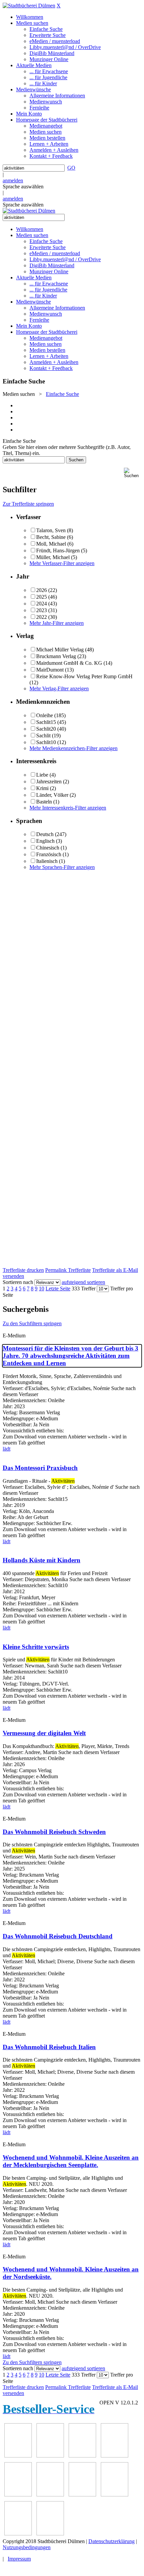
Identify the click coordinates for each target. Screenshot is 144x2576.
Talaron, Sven (51, 530)
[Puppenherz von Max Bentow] (115, 2495)
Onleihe (45, 715)
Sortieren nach (18, 1282)
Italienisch (47, 861)
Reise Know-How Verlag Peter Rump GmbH (84, 676)
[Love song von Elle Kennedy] (115, 2456)
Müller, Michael (53, 557)
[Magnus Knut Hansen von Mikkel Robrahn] (82, 2456)
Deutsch (45, 834)
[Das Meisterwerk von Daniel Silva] (50, 2495)
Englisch (45, 841)
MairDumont (50, 670)
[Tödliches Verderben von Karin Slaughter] (50, 2534)
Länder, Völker (52, 795)
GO (71, 168)
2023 (42, 610)
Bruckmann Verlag (56, 656)
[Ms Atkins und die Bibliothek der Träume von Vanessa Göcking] (50, 2456)
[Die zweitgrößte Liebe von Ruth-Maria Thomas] (18, 2534)
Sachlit (43, 735)
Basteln (44, 802)
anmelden (13, 180)
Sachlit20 (46, 729)
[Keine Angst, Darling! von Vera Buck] (18, 2495)
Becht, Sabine (51, 537)
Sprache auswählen (23, 187)
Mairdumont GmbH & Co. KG (69, 663)
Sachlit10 (46, 742)
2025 (42, 597)
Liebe (42, 775)
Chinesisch (48, 848)
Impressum (19, 2559)
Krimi (42, 788)
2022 (42, 617)
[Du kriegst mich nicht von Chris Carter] (82, 2495)
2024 (42, 604)
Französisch (49, 854)
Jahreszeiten (49, 781)
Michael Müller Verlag (60, 650)
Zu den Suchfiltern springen (32, 1323)
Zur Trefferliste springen (28, 504)
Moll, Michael (51, 544)
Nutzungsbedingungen (27, 2547)
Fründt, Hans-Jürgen (58, 550)
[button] (133, 473)
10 (42, 1289)
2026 (42, 590)
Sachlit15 (46, 722)
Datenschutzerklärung (112, 2541)
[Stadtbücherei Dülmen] (29, 6)
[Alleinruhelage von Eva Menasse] (18, 2456)
